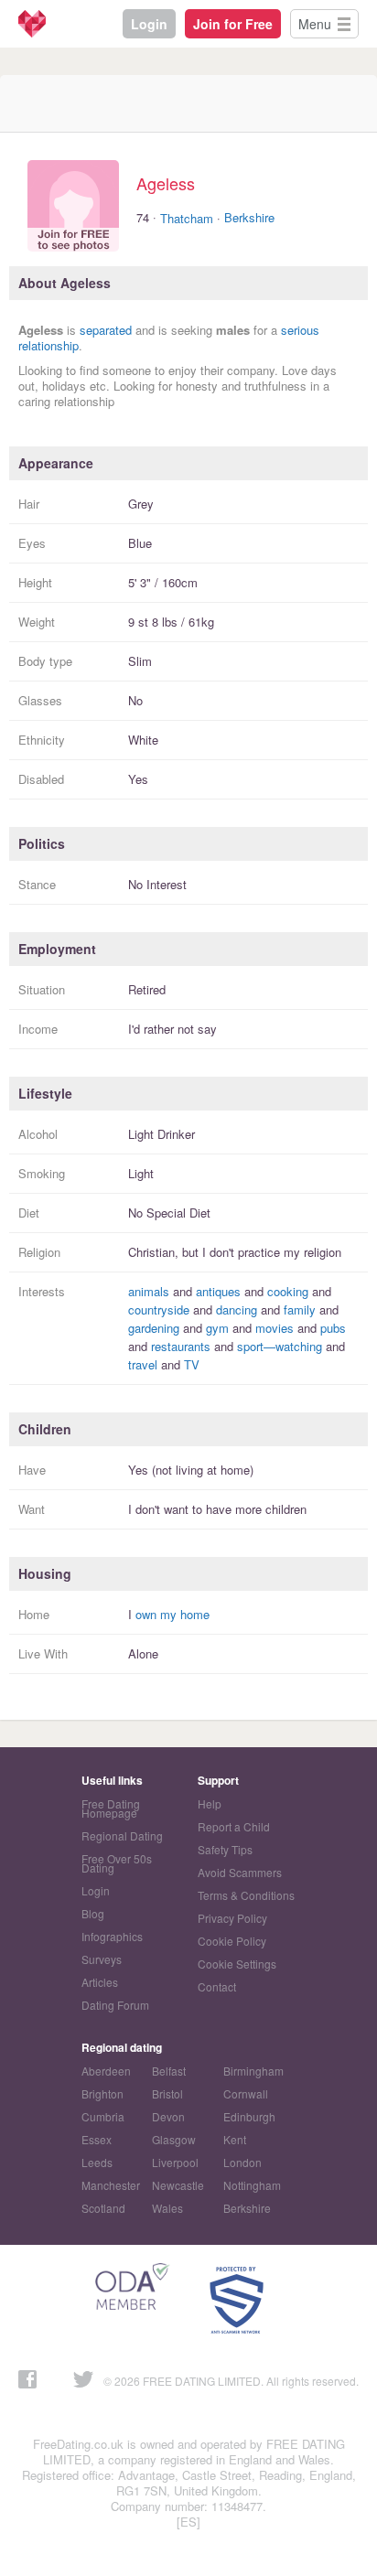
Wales (167, 2208)
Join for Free (233, 24)
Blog (93, 1913)
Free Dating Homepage (111, 1808)
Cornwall (246, 2093)
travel (143, 1364)
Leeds (97, 2162)
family (300, 1309)
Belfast (169, 2071)
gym (217, 1328)
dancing (237, 1309)
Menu (315, 24)
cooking (288, 1291)
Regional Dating (122, 1835)
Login (149, 24)
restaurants (181, 1346)
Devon (168, 2116)
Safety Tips (225, 1849)
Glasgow (174, 2139)
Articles (100, 1982)
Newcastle (178, 2185)
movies (275, 1328)
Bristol (167, 2093)
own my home (172, 1614)
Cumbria (103, 2116)
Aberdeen (106, 2071)
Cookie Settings (237, 1964)
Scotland (103, 2208)
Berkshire (249, 217)
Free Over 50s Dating (117, 1863)
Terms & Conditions (246, 1895)
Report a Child (234, 1826)
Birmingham (253, 2071)
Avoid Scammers (240, 1872)
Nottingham (252, 2185)
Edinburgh (249, 2116)
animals (149, 1291)
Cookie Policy (232, 1941)
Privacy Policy (232, 1918)
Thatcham (187, 218)
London (242, 2162)
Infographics (112, 1936)
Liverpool (175, 2162)
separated (106, 330)
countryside (159, 1309)
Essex (97, 2139)
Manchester (111, 2185)
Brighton (102, 2093)
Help (210, 1803)
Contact (217, 1986)
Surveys (102, 1959)
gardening (154, 1328)
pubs (333, 1328)
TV (192, 1364)
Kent (235, 2139)
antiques (218, 1291)
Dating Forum (115, 2005)
